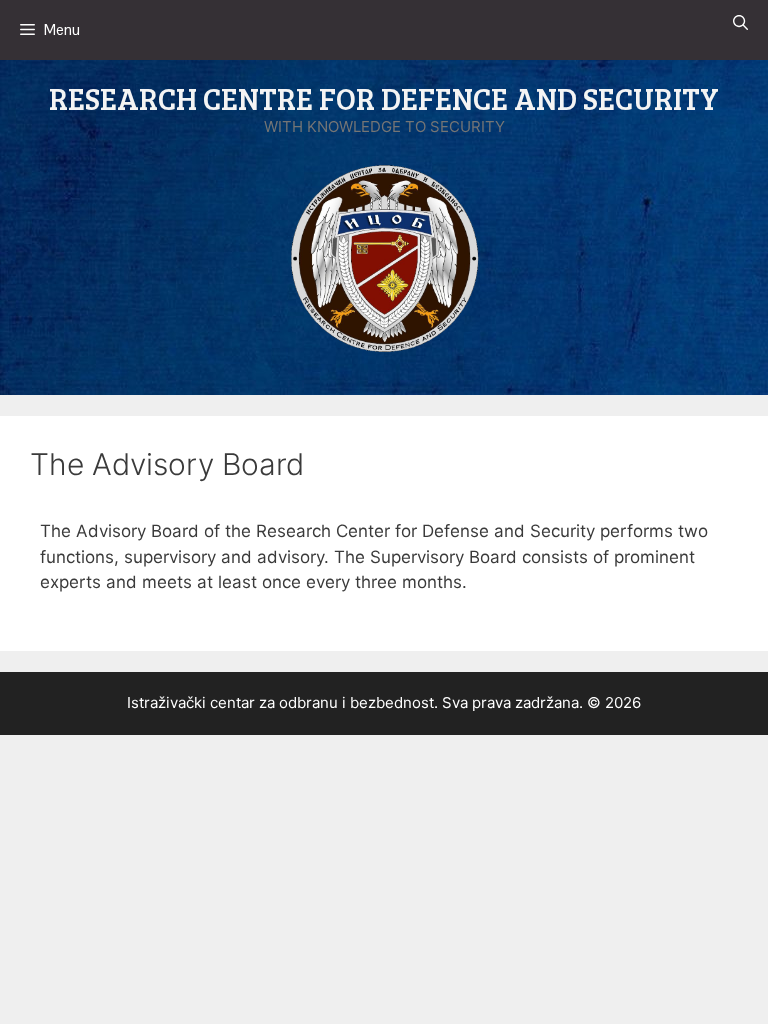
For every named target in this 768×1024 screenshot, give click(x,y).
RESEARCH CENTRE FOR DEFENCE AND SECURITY (384, 98)
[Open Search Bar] (740, 23)
